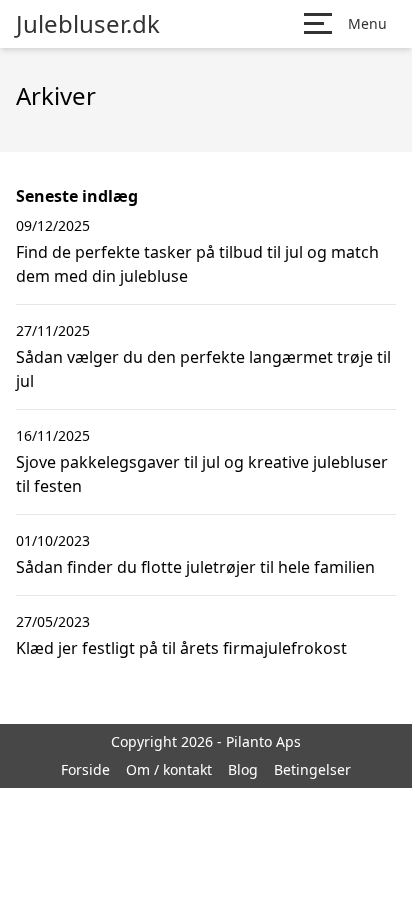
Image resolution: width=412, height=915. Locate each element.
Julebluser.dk (88, 24)
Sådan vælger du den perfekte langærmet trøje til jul (203, 369)
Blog (243, 769)
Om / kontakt (169, 769)
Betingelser (312, 769)
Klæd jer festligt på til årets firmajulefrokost (181, 648)
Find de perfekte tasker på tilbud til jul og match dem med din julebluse (197, 264)
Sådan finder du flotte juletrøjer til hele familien (195, 567)
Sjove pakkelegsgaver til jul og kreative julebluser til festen (202, 474)
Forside (85, 769)
